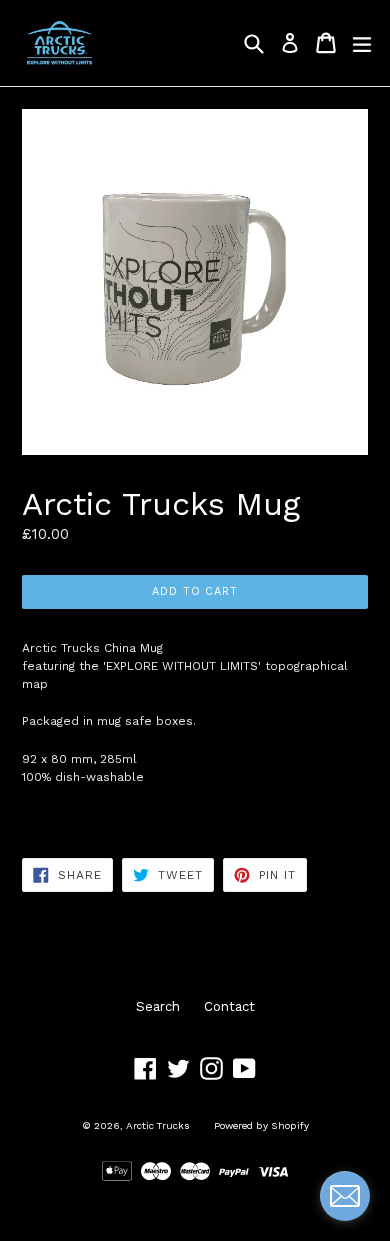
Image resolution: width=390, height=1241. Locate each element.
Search (158, 1006)
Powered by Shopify (261, 1125)
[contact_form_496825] (345, 1196)
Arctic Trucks (158, 1125)
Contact (229, 1006)
